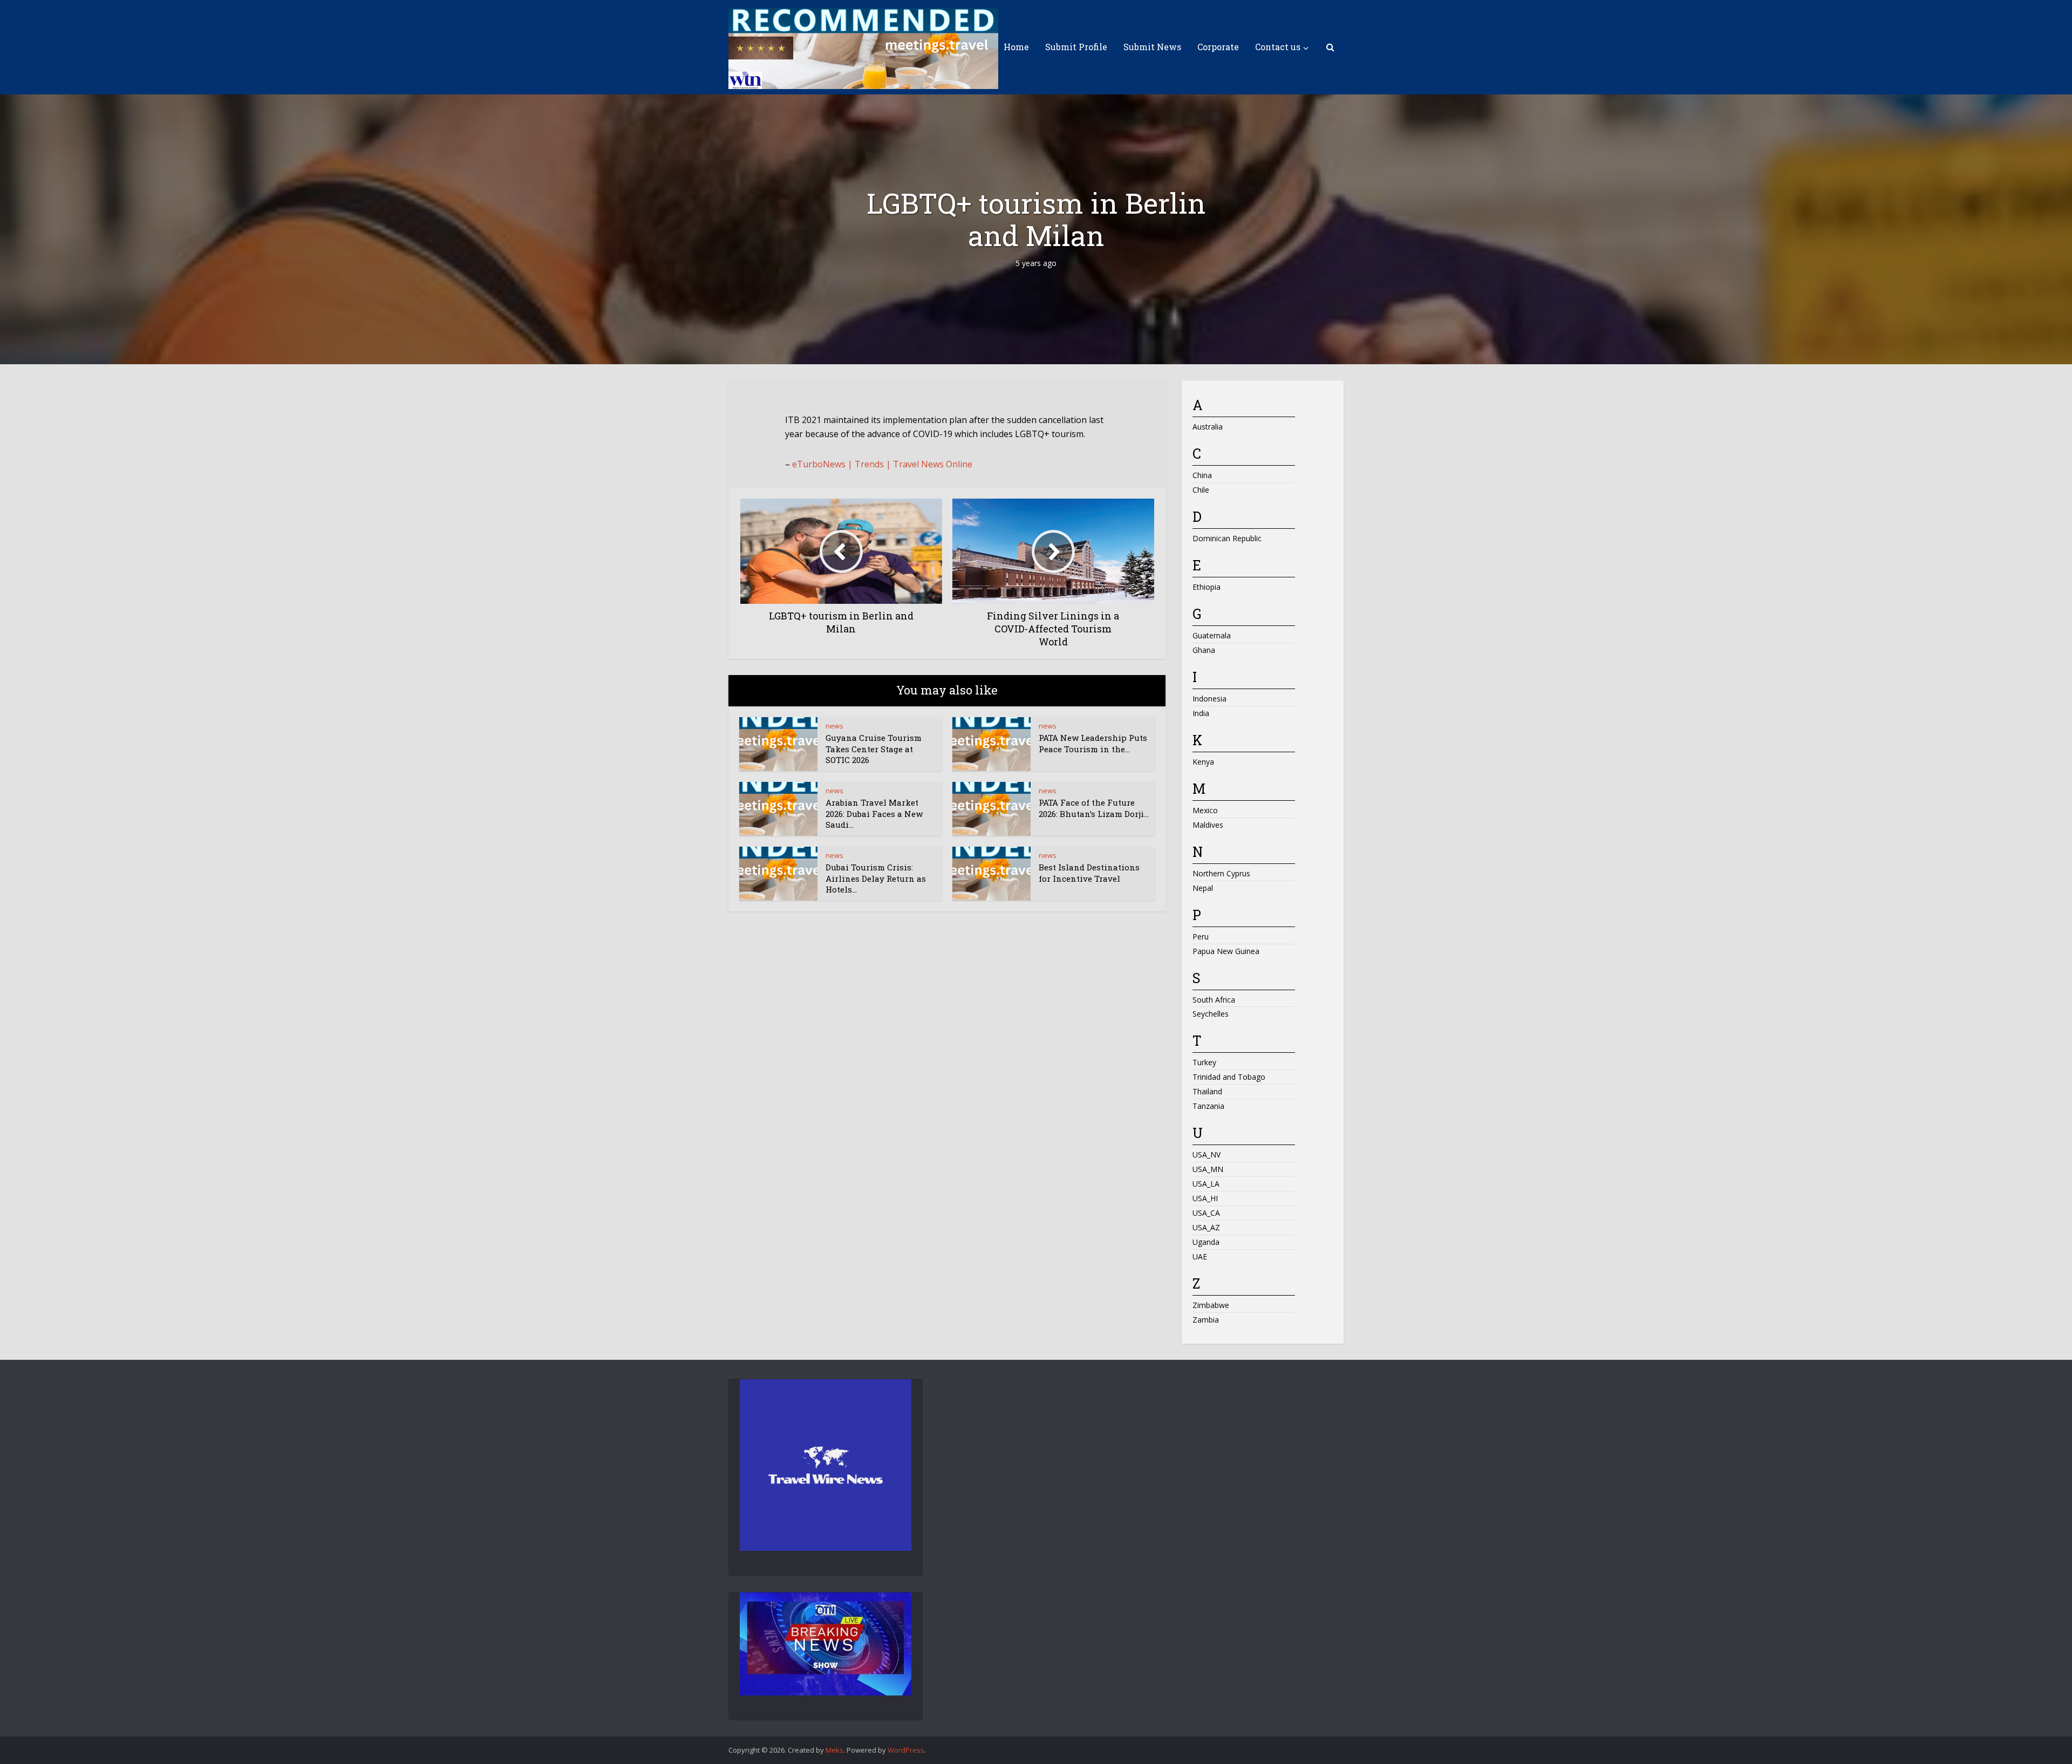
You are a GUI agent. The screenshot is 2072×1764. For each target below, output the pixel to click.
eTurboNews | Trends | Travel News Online (882, 464)
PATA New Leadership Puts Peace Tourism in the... (1093, 743)
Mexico (1205, 810)
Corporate (1218, 47)
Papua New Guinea (1226, 951)
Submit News (1152, 47)
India (1201, 713)
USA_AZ (1206, 1227)
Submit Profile (1076, 47)
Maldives (1208, 825)
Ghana (1204, 650)
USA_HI (1205, 1198)
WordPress (906, 1750)
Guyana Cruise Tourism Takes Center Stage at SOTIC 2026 (874, 749)
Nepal (1203, 888)
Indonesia (1209, 699)
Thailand (1207, 1091)
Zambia (1206, 1320)
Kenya (1203, 762)
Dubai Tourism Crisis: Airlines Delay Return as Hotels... (876, 878)
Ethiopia (1207, 587)
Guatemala (1212, 635)
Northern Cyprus (1221, 873)
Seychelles (1211, 1014)
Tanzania (1208, 1106)
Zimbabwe (1211, 1305)
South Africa (1214, 1000)
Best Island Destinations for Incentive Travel (1089, 873)
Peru (1201, 937)
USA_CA (1206, 1213)
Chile (1201, 490)
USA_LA (1206, 1184)
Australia (1208, 427)
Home (1016, 47)
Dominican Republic (1227, 538)
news (834, 726)
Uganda (1206, 1242)
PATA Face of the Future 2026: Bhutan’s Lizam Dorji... (1094, 808)
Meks (834, 1750)
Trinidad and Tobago (1229, 1077)
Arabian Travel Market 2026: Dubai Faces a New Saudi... (874, 813)
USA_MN (1208, 1169)
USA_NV (1207, 1155)
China (1202, 475)
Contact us (1278, 47)
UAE (1200, 1256)
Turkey (1204, 1062)
